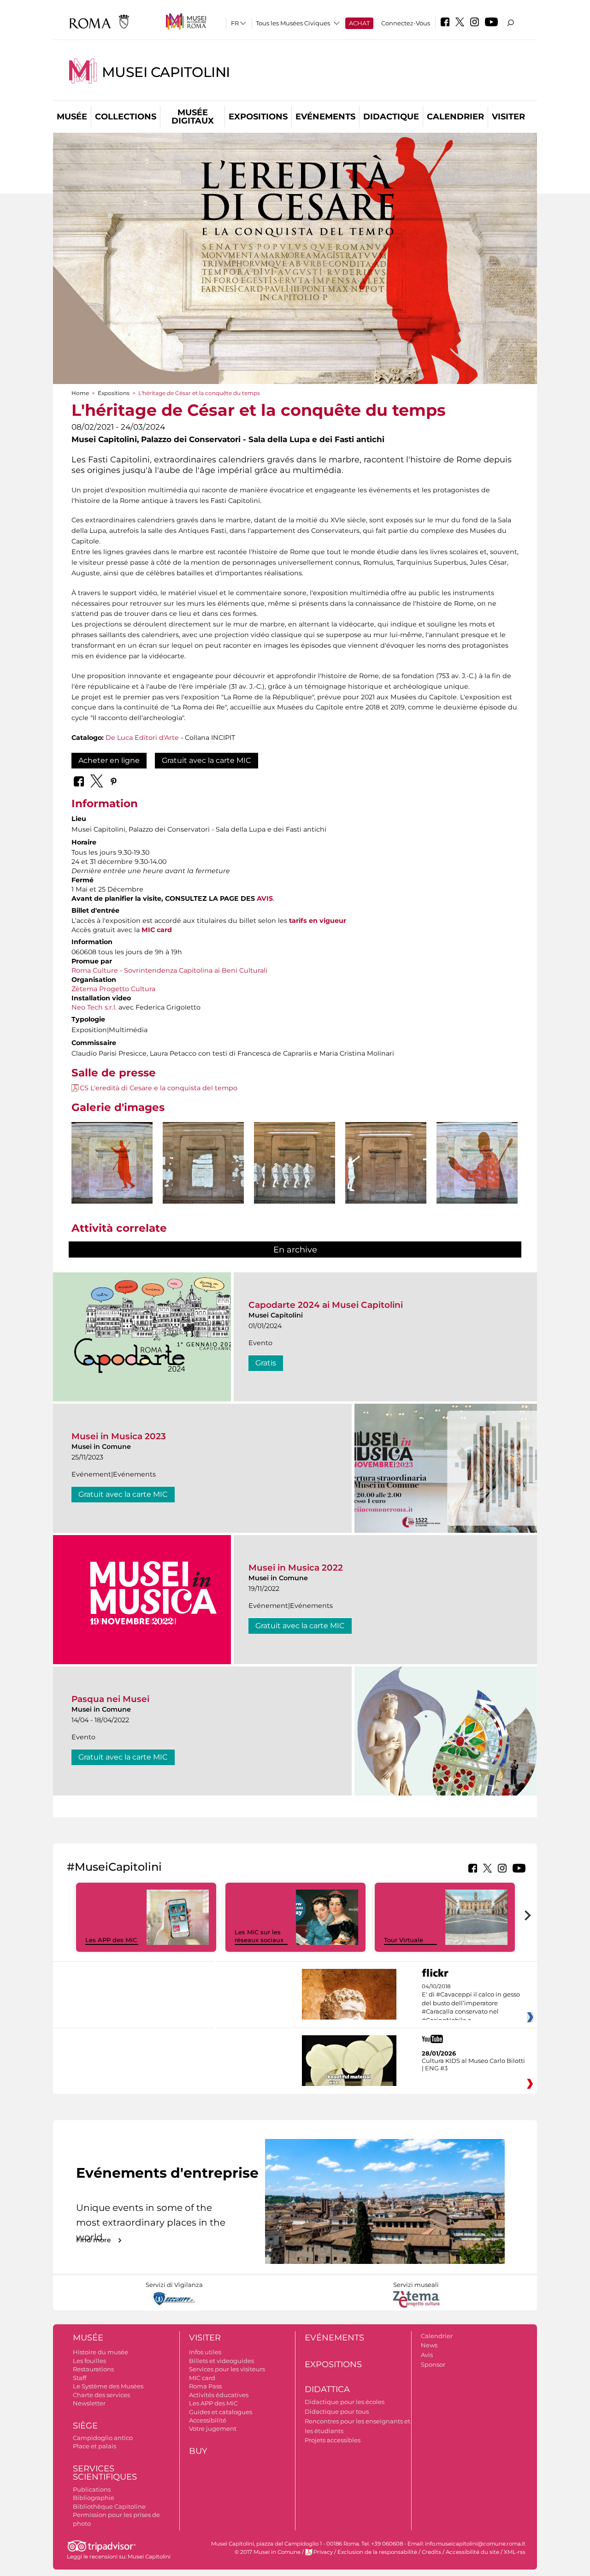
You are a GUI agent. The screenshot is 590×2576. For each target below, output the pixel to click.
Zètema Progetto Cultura (113, 989)
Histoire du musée (100, 2352)
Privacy (323, 2552)
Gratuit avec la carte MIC (206, 760)
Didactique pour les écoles (345, 2402)
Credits (431, 2552)
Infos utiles (205, 2352)
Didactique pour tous (337, 2411)
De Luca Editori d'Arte (142, 738)
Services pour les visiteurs (227, 2369)
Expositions (258, 117)
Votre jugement (213, 2428)
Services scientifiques (105, 2473)
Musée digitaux (193, 117)
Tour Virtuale (404, 1940)
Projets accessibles (333, 2440)
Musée (72, 117)
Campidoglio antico (103, 2438)
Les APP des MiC (111, 1940)
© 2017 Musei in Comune (268, 2552)
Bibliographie (94, 2498)
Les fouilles (89, 2361)
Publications (92, 2489)
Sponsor (433, 2364)
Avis (427, 2355)
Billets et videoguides (221, 2361)
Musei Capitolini (166, 72)
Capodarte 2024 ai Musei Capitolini (326, 1305)
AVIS (265, 898)
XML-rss (515, 2552)
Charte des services (101, 2395)
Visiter (508, 117)
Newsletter (89, 2403)
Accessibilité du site (472, 2552)
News (429, 2345)
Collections (126, 117)
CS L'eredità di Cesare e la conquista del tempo (159, 1088)
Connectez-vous (406, 23)
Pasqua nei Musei (110, 1699)
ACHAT (359, 23)
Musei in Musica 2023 (119, 1436)
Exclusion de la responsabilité (377, 2552)
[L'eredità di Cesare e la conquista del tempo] (112, 1163)
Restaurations (93, 2369)
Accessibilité (208, 2420)
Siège (85, 2426)
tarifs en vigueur (318, 921)
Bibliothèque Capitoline (109, 2506)
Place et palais (94, 2446)
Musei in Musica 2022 (296, 1568)
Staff (80, 2378)
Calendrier (455, 117)
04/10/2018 (471, 2003)
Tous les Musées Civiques (293, 23)
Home (80, 393)
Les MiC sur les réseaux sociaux (259, 1936)
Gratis (266, 1363)
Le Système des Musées (108, 2386)
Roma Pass (205, 2386)
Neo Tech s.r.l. (94, 1007)
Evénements (325, 117)
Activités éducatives (219, 2395)
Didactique (391, 117)
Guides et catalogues (221, 2412)
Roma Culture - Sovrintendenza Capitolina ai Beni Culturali (169, 970)
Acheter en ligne (109, 760)
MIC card (157, 930)
